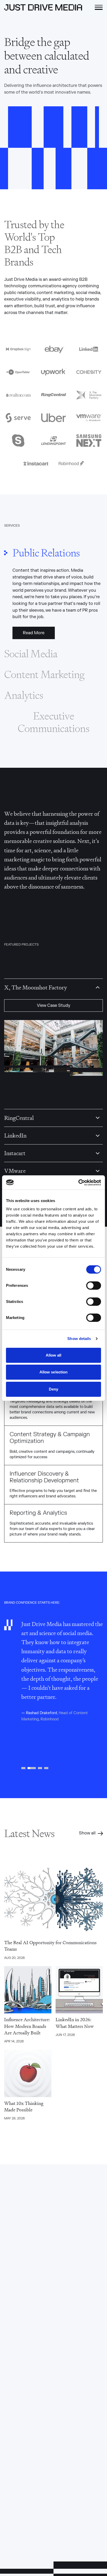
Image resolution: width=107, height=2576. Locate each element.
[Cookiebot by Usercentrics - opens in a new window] (78, 1183)
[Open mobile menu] (99, 7)
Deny (53, 1389)
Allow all (54, 1355)
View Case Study (54, 1006)
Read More (34, 633)
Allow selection (54, 1372)
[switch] (94, 1286)
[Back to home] (43, 7)
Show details (79, 1339)
